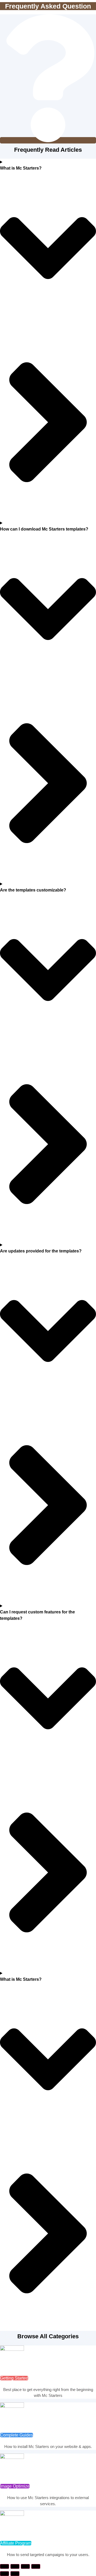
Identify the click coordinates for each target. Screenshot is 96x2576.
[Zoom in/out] (5, 2566)
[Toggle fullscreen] (15, 2566)
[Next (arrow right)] (15, 2574)
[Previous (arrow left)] (5, 2574)
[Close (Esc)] (36, 2566)
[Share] (25, 2566)
